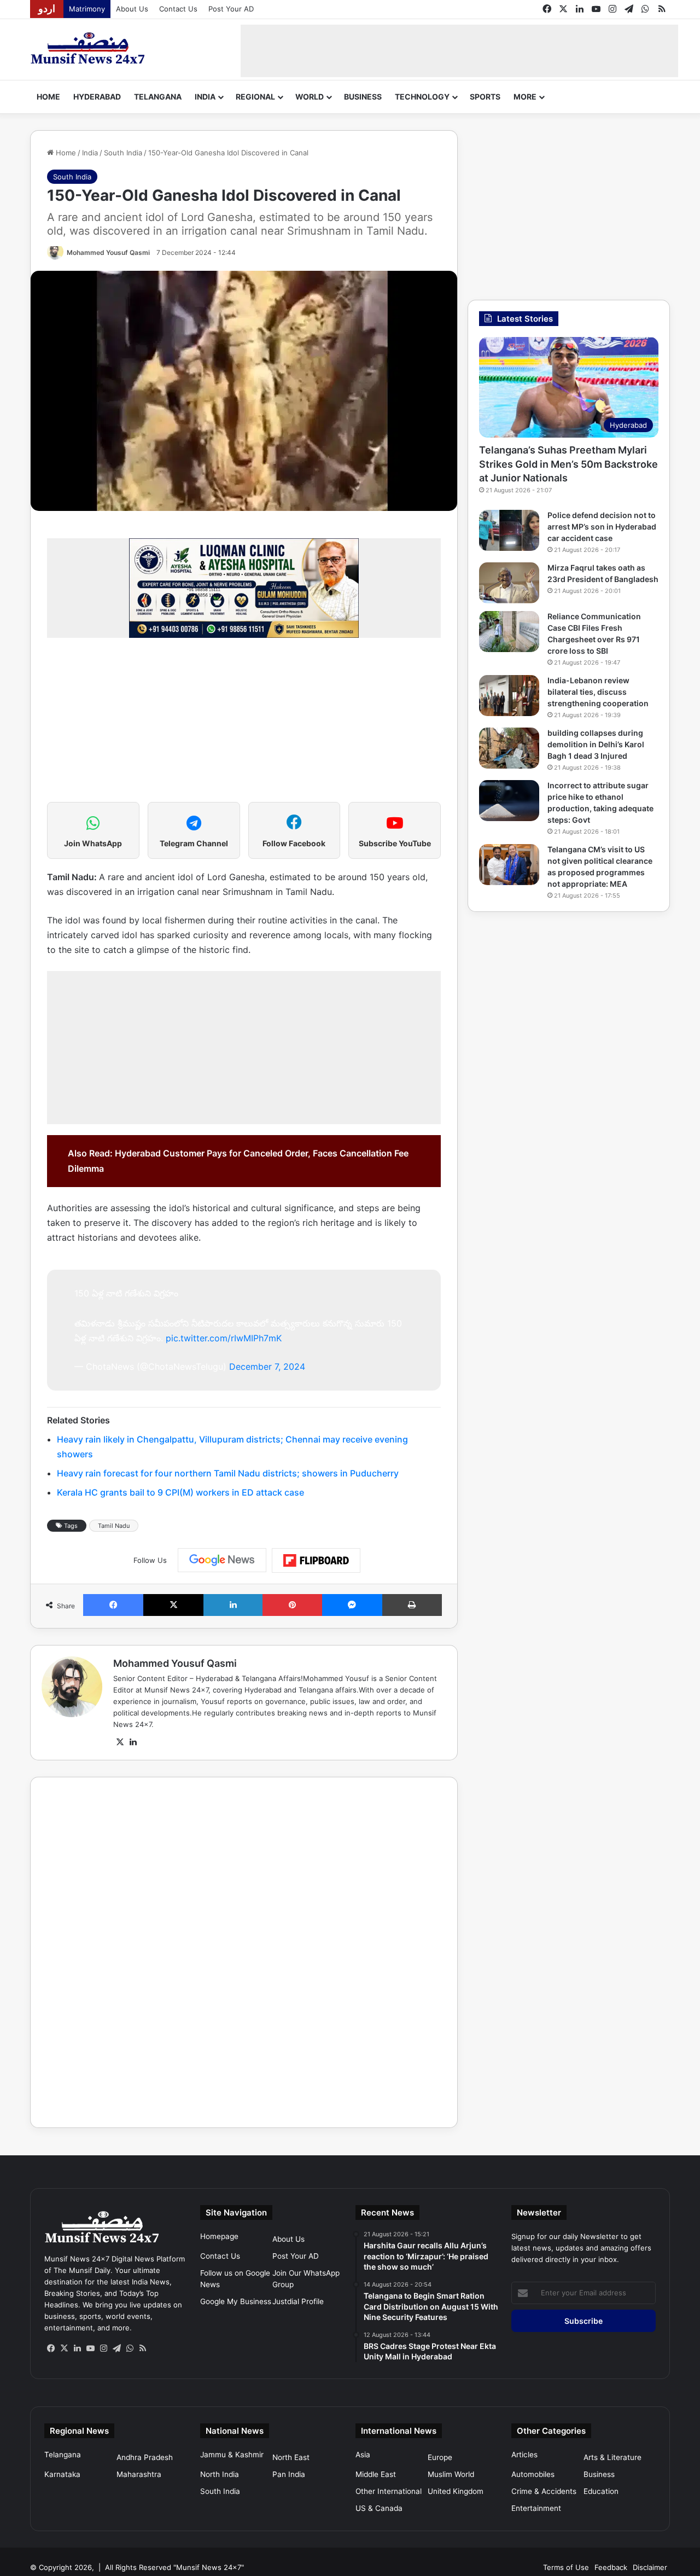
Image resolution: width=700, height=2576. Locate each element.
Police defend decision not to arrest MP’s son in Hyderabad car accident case (602, 527)
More (525, 97)
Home (48, 97)
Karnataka (62, 2474)
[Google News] (222, 1560)
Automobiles (533, 2474)
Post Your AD (231, 9)
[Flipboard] (316, 1561)
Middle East (376, 2474)
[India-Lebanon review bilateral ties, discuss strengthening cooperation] (509, 696)
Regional (255, 97)
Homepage (219, 2236)
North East (291, 2457)
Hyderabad (97, 97)
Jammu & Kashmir (232, 2455)
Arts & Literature (612, 2457)
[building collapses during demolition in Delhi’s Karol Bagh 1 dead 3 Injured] (509, 748)
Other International (389, 2491)
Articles (524, 2455)
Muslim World (451, 2474)
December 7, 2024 (267, 1366)
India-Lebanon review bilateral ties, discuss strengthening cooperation (598, 692)
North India (220, 2474)
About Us (132, 9)
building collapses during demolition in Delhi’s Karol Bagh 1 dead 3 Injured (596, 744)
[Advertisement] (459, 49)
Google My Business (236, 2301)
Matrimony (87, 9)
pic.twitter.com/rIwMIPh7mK (224, 1338)
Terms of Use (566, 2567)
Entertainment (536, 2508)
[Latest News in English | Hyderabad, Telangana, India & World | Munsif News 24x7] (88, 48)
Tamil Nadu (114, 1526)
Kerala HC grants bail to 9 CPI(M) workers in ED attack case (180, 1492)
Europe (440, 2457)
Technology (422, 97)
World (310, 97)
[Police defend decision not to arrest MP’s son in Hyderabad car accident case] (509, 530)
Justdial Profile (298, 2301)
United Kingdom (456, 2491)
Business (363, 97)
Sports (485, 97)
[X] (120, 1742)
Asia (363, 2455)
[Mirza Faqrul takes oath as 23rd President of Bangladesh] (509, 583)
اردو (47, 9)
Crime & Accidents (544, 2491)
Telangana (158, 97)
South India (123, 153)
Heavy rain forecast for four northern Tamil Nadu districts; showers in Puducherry (228, 1473)
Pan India (289, 2474)
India (205, 97)
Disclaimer (650, 2567)
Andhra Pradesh (145, 2457)
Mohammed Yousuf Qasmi (108, 252)
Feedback (611, 2567)
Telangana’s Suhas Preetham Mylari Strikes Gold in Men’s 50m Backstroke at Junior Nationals (568, 464)
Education (601, 2491)
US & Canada (379, 2508)
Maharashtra (139, 2474)
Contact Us (178, 9)
